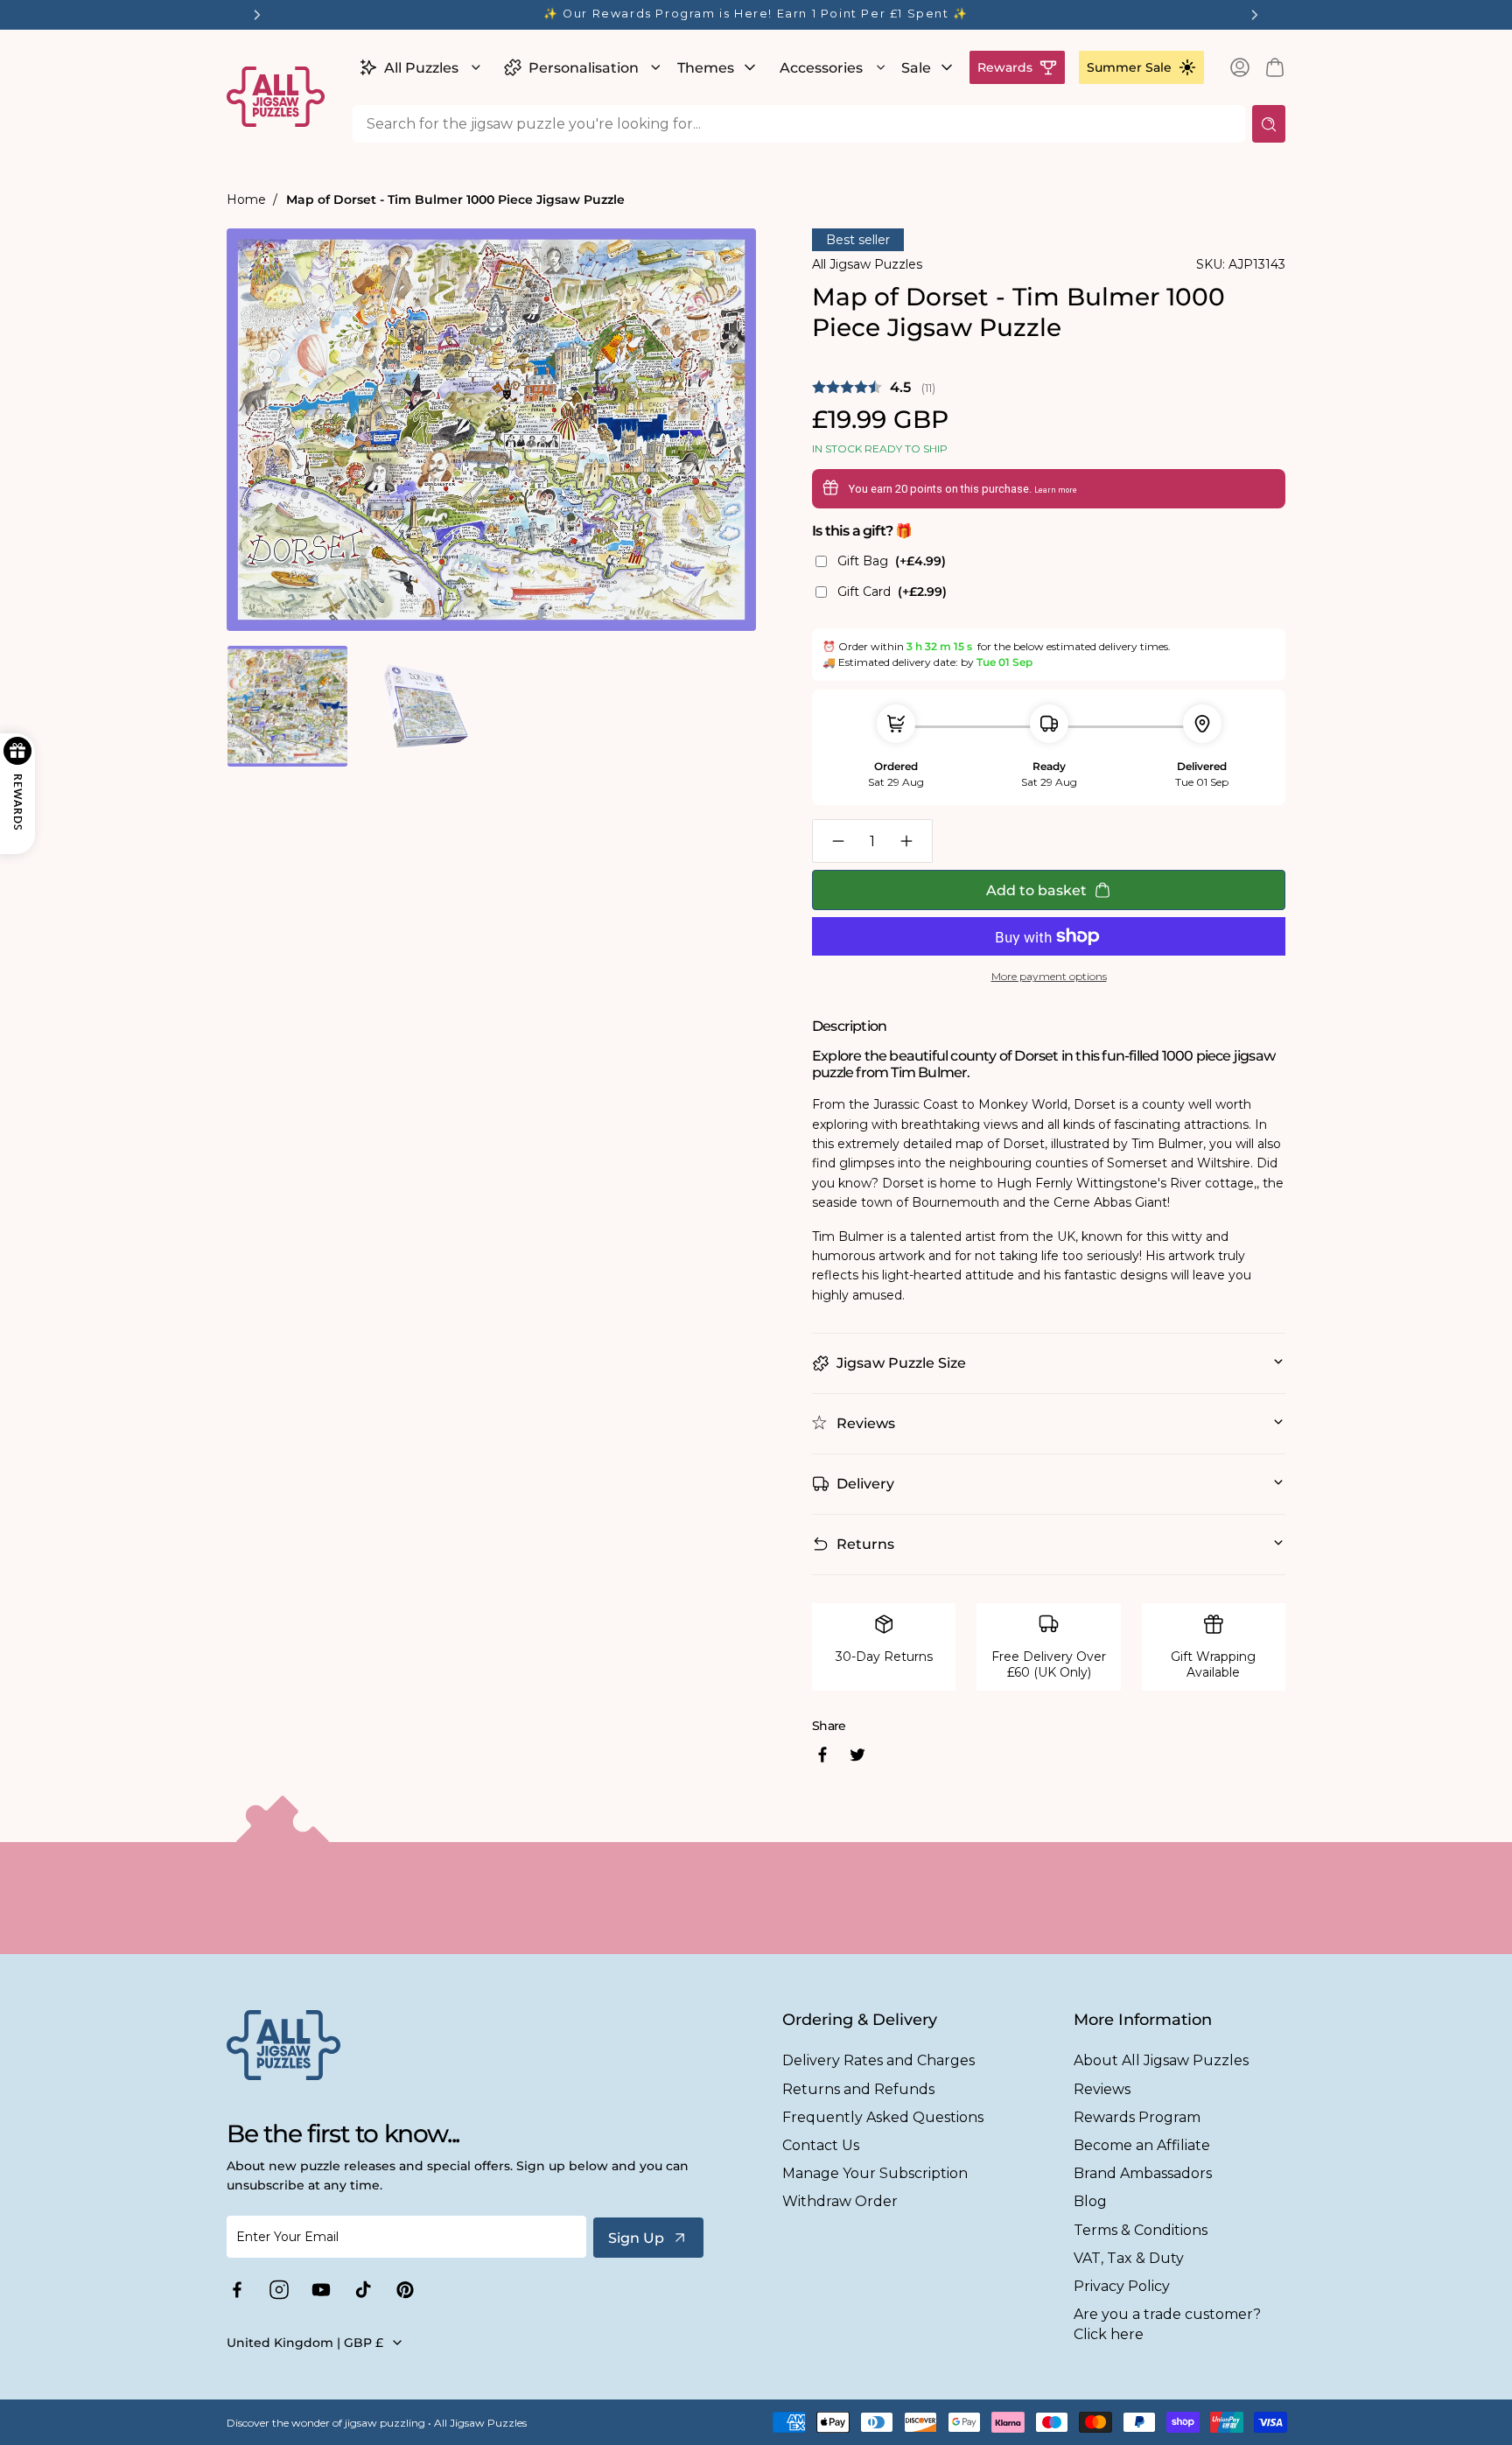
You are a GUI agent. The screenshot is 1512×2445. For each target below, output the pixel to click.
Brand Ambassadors (1143, 2173)
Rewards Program (1137, 2117)
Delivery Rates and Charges (878, 2060)
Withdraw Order (840, 2201)
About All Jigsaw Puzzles (1161, 2060)
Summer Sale (1129, 67)
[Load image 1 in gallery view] (287, 706)
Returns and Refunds (858, 2089)
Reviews (1102, 2089)
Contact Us (821, 2145)
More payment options (1049, 976)
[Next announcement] (1255, 15)
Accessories (821, 68)
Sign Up (636, 2238)
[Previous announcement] (257, 15)
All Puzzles (421, 68)
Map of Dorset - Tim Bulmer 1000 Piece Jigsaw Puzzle (455, 200)
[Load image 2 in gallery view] (423, 706)
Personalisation (584, 68)
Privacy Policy (1122, 2286)
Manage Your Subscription (875, 2173)
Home (246, 200)
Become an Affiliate (1142, 2145)
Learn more (1056, 490)
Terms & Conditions (1141, 2230)
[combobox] (799, 124)
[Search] (1269, 124)
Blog (1090, 2201)
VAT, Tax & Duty (1129, 2258)
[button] (418, 67)
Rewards (1005, 67)
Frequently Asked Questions (883, 2117)
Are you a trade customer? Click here (1167, 2324)
